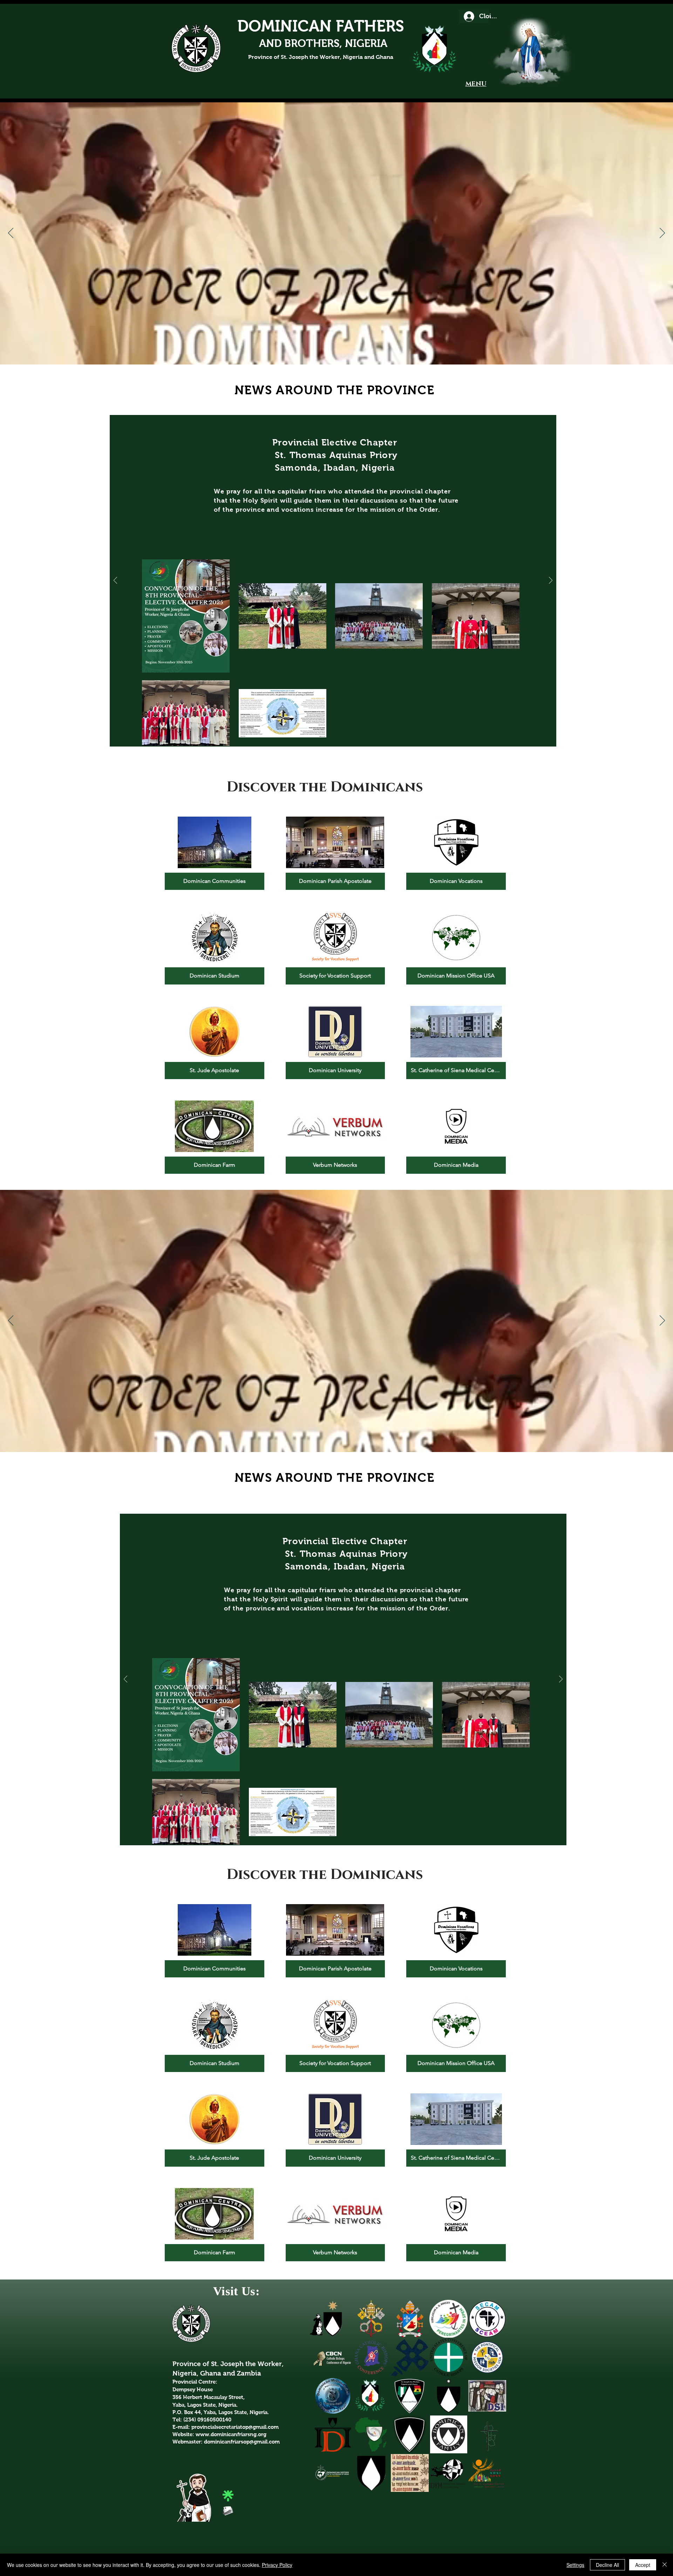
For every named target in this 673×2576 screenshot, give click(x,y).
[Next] (662, 233)
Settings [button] (575, 2565)
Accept (643, 2565)
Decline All (607, 2565)
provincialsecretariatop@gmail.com (235, 2427)
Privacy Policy (277, 2565)
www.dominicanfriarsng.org (231, 2434)
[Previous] (11, 233)
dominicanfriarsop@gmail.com (242, 2442)
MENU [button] (476, 84)
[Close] (665, 2565)
